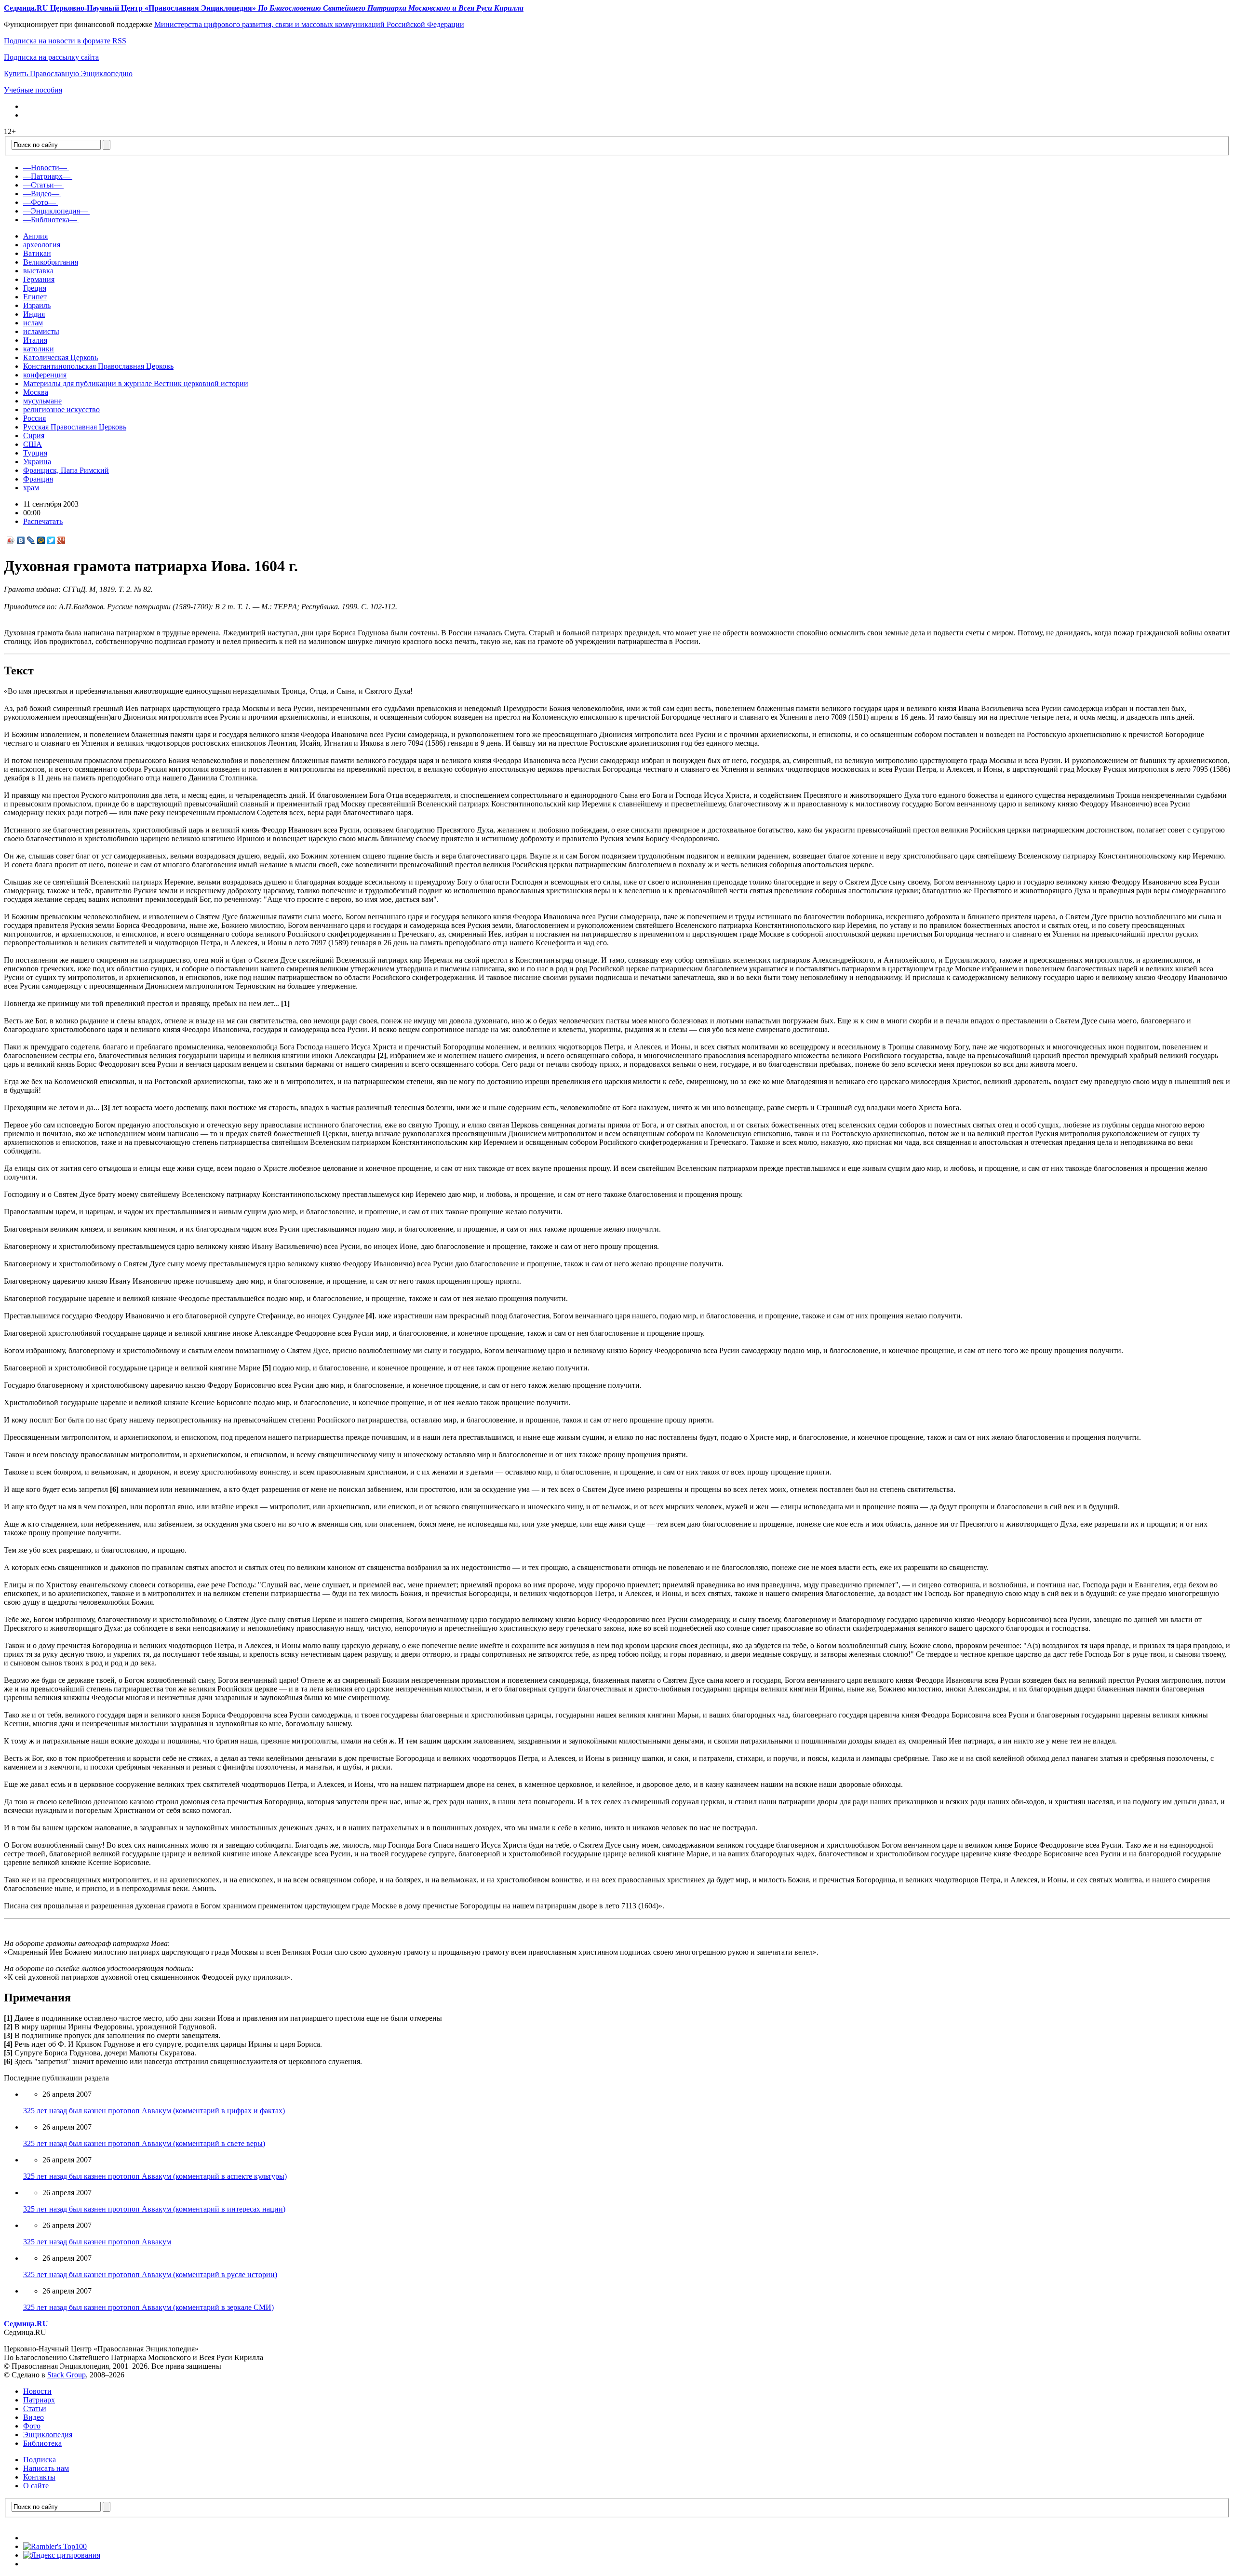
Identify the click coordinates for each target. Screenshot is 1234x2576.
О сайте (36, 2486)
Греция (35, 288)
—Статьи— (42, 185)
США (33, 444)
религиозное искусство (61, 409)
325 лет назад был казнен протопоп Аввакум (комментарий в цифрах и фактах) (154, 2111)
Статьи (35, 2408)
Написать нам (46, 2468)
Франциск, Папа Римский (66, 470)
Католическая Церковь (60, 357)
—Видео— (41, 194)
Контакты (39, 2477)
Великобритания (51, 262)
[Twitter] (51, 540)
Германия (39, 279)
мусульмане (42, 401)
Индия (34, 314)
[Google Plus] (61, 540)
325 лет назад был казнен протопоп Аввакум (97, 2242)
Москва (36, 392)
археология (42, 245)
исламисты (41, 331)
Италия (35, 340)
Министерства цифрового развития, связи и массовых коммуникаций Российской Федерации (309, 24)
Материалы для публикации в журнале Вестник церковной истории (136, 383)
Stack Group (67, 2375)
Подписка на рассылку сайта (51, 57)
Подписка (40, 2460)
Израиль (37, 305)
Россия (34, 418)
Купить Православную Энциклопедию (68, 74)
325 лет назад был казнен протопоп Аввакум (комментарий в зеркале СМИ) (148, 2307)
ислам (33, 323)
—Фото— (40, 202)
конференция (45, 375)
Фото (32, 2426)
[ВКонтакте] (21, 540)
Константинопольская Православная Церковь (98, 366)
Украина (37, 462)
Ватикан (37, 253)
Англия (35, 236)
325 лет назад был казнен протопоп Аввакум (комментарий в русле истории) (150, 2274)
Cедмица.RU (26, 2324)
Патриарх (39, 2400)
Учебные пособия (33, 90)
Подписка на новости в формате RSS (65, 41)
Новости (37, 2391)
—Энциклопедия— (55, 211)
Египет (35, 297)
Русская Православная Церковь (75, 427)
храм (31, 488)
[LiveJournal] (31, 540)
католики (39, 349)
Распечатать (43, 521)
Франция (38, 479)
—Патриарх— (47, 176)
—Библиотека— (50, 220)
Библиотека (42, 2443)
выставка (38, 271)
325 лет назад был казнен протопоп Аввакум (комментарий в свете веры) (144, 2143)
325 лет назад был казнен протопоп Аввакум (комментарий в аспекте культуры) (155, 2176)
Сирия (34, 436)
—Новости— (45, 168)
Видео (34, 2417)
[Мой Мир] (41, 540)
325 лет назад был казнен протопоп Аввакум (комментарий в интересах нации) (154, 2209)
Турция (35, 453)
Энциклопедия (48, 2435)
